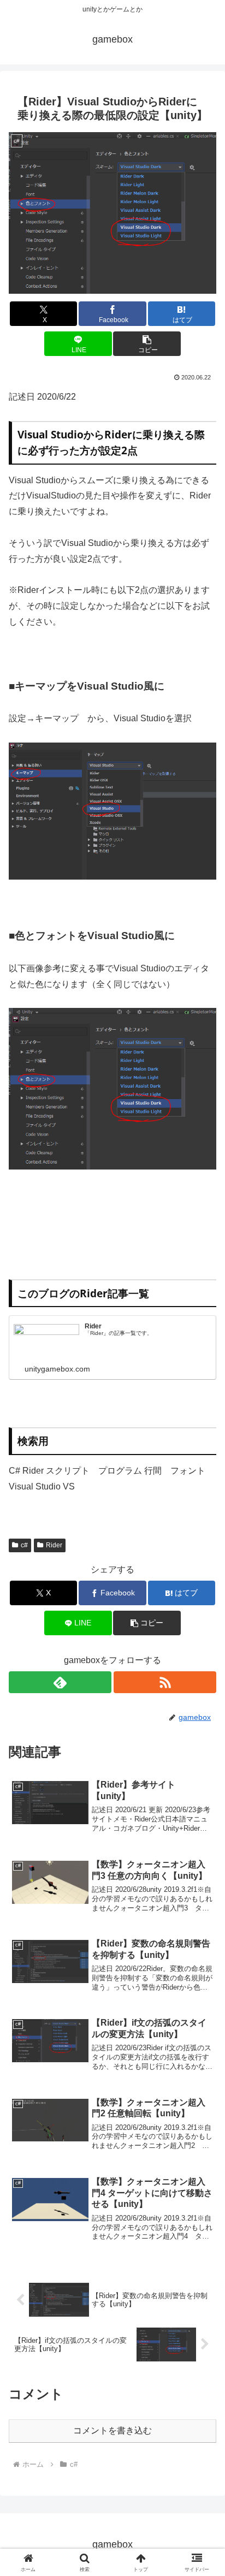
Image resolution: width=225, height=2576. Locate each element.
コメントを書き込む (112, 2430)
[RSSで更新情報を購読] (165, 1682)
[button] (147, 344)
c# (24, 1545)
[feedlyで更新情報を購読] (60, 1682)
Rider (54, 1545)
